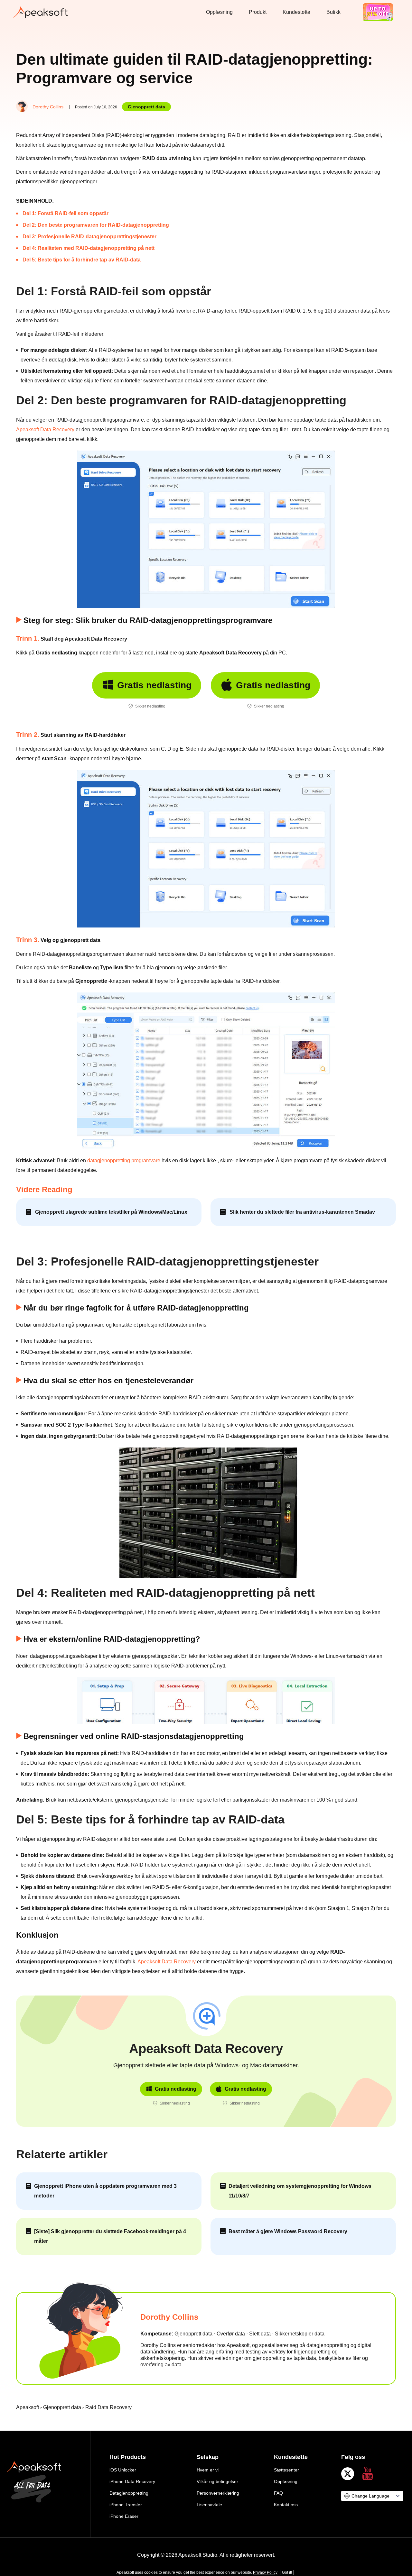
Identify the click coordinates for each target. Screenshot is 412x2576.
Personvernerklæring (218, 2493)
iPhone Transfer (126, 2505)
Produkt (258, 12)
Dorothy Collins (48, 107)
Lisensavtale (209, 2505)
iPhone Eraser (124, 2516)
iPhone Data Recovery (132, 2481)
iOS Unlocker (123, 2470)
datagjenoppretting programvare (124, 1160)
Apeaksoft (28, 2407)
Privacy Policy (265, 2572)
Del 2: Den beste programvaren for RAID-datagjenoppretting (96, 225)
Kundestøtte (296, 12)
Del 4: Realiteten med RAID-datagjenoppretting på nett (89, 248)
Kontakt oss (286, 2505)
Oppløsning (219, 12)
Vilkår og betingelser (217, 2481)
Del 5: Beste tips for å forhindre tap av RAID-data (82, 260)
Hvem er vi (208, 2470)
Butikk (333, 12)
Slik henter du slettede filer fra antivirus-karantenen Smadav (302, 1212)
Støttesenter (286, 2470)
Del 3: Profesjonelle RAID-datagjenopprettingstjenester (89, 237)
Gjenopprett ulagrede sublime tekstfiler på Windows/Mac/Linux (111, 1212)
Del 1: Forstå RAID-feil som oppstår (66, 213)
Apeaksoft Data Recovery (45, 429)
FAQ (278, 2493)
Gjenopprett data (146, 107)
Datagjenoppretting (129, 2493)
